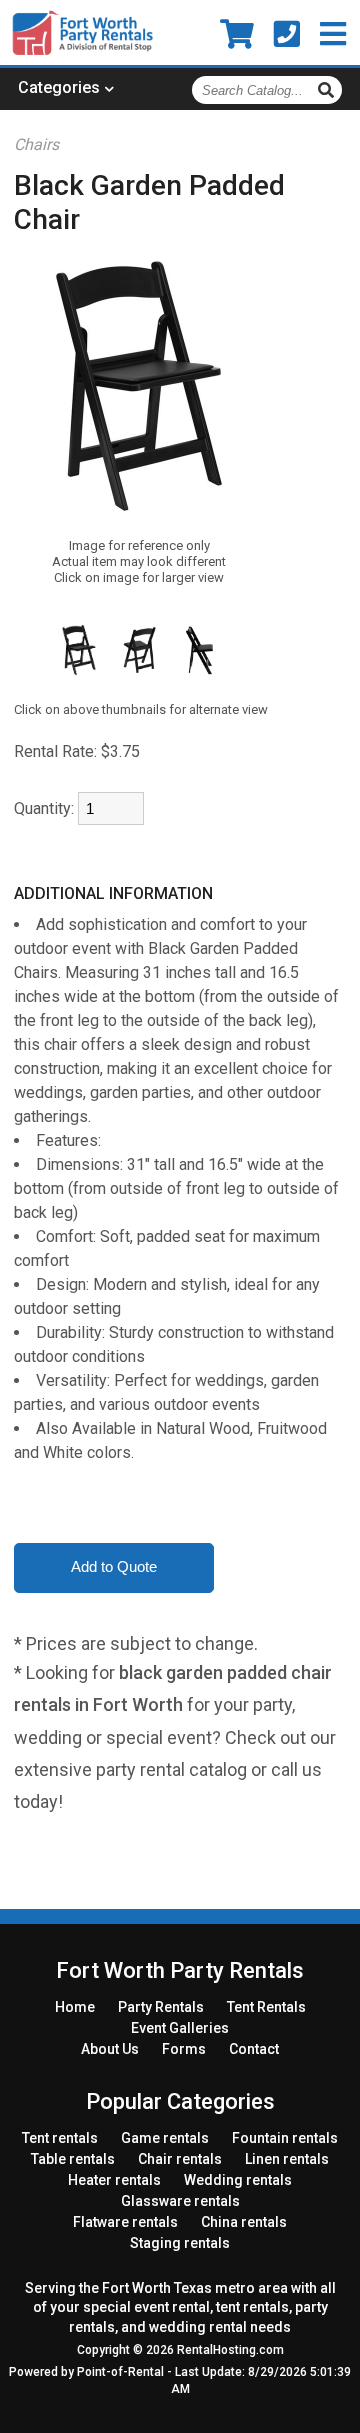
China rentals (244, 2222)
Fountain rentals (285, 2138)
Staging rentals (180, 2243)
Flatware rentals (125, 2222)
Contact (254, 2049)
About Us (110, 2049)
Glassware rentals (180, 2201)
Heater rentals (114, 2180)
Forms (184, 2049)
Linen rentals (287, 2159)
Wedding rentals (238, 2180)
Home (75, 2007)
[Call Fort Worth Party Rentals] (287, 35)
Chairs (36, 144)
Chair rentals (180, 2159)
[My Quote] (237, 35)
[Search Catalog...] (328, 90)
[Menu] (333, 35)
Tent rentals (60, 2138)
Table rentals (73, 2159)
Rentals (161, 2007)
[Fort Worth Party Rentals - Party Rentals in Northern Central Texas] (82, 51)
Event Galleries (180, 2028)
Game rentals (165, 2138)
